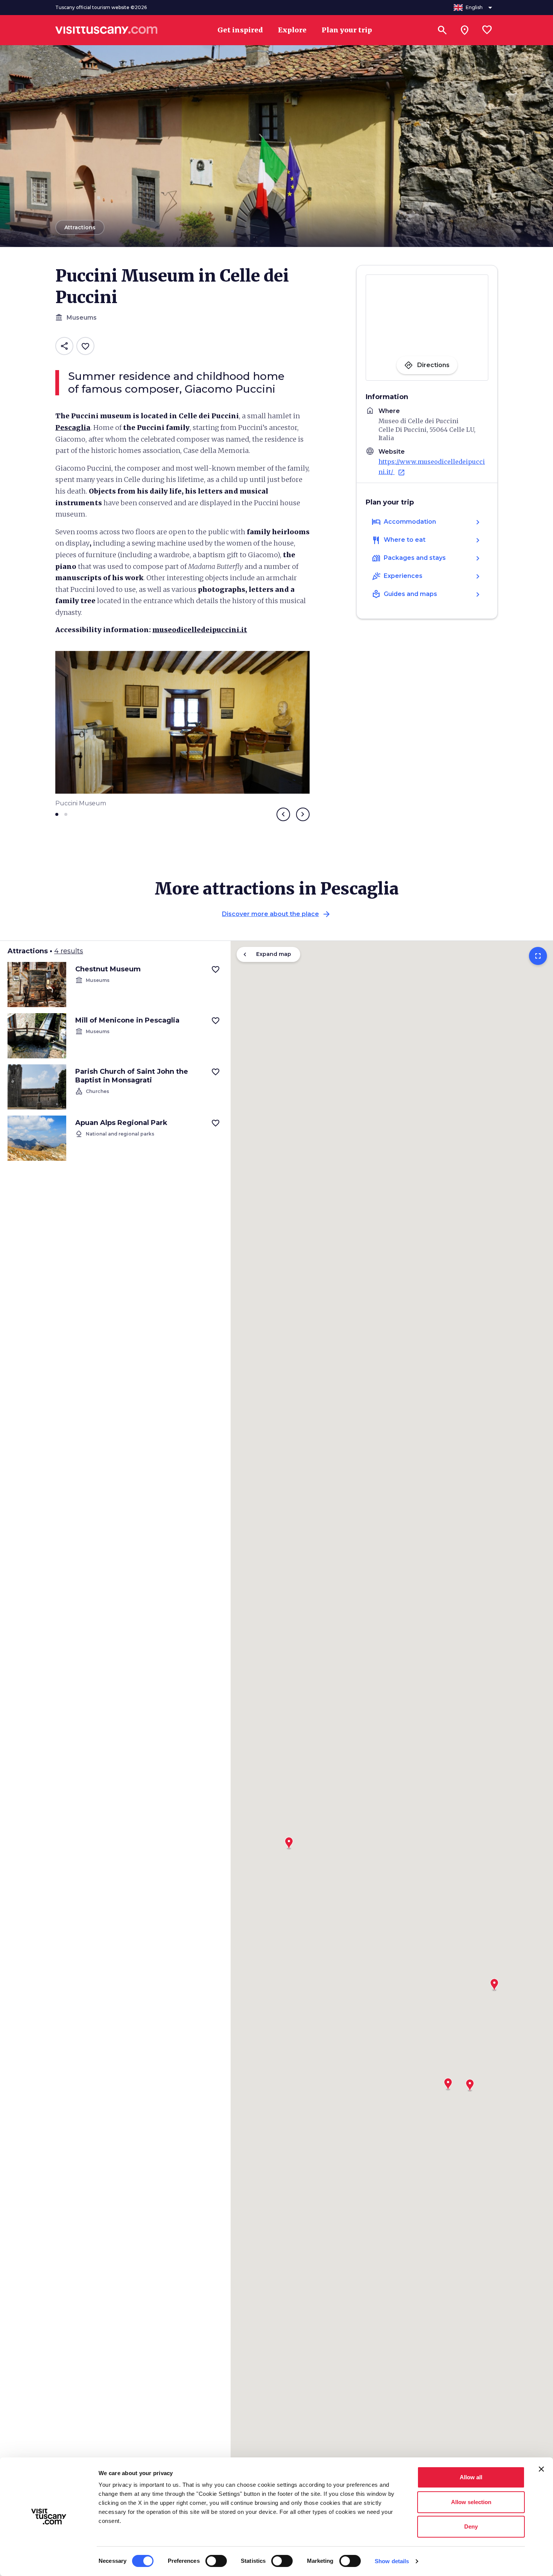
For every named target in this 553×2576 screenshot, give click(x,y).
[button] (494, 1982)
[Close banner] (541, 2469)
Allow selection (471, 2502)
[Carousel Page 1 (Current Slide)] (57, 814)
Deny (471, 2526)
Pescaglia (73, 428)
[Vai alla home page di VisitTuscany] (106, 30)
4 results (69, 951)
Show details (392, 2561)
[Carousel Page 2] (66, 814)
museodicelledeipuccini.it (200, 630)
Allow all (471, 2477)
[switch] (216, 2561)
